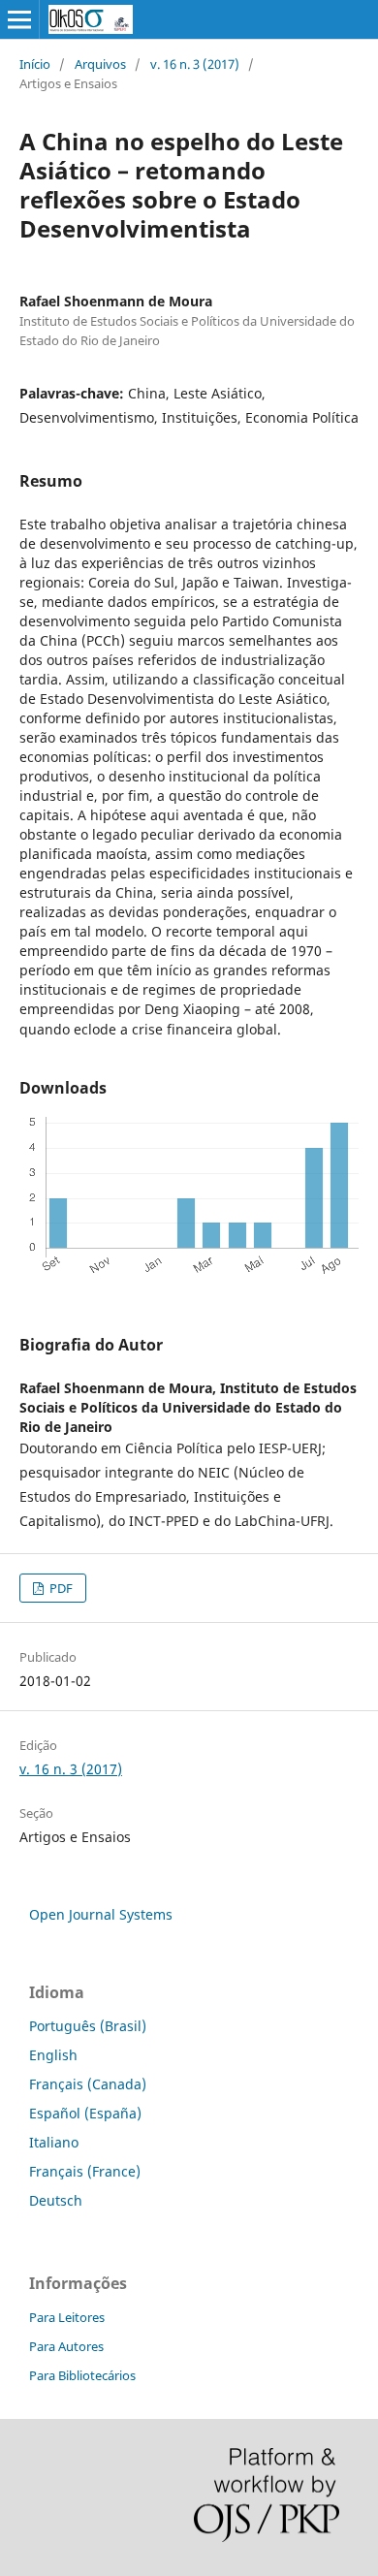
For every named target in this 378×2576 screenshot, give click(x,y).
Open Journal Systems (101, 1914)
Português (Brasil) (88, 2026)
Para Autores (66, 2346)
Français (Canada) (88, 2084)
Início (35, 64)
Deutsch (56, 2200)
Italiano (54, 2142)
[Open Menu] (19, 19)
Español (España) (85, 2113)
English (53, 2055)
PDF (60, 1588)
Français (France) (85, 2171)
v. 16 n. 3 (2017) (195, 64)
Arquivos (100, 64)
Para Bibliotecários (82, 2375)
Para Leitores (67, 2317)
